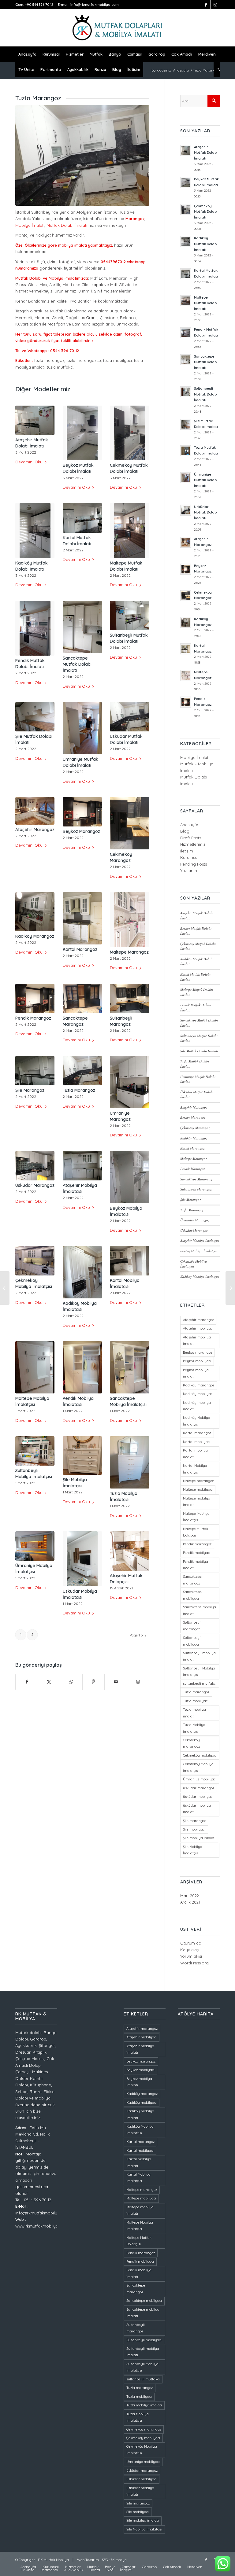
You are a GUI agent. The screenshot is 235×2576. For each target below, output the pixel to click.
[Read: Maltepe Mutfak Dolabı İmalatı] (186, 301)
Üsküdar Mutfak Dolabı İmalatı (206, 513)
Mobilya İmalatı (30, 225)
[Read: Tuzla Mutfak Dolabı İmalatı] (186, 451)
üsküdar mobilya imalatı (197, 1809)
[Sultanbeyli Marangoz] (129, 999)
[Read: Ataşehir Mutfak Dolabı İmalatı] (186, 150)
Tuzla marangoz (196, 1692)
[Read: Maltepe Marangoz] (186, 675)
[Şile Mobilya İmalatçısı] (82, 1455)
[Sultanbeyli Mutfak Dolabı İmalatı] (129, 616)
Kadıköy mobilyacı (198, 1394)
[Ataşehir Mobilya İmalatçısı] (82, 1166)
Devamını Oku (29, 462)
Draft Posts (191, 838)
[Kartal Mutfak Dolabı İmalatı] (82, 518)
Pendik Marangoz (33, 1018)
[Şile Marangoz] (35, 1071)
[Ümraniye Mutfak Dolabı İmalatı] (82, 728)
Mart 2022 (190, 1896)
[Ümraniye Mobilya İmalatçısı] (35, 1546)
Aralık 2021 (190, 1902)
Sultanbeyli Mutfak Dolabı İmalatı (206, 394)
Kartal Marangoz (80, 949)
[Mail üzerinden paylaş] (116, 1682)
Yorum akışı (191, 1956)
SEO (105, 2560)
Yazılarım (189, 870)
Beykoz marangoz (198, 1352)
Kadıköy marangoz (199, 1385)
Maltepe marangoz (198, 1481)
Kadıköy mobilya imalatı (197, 1406)
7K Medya (119, 2560)
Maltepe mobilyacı (198, 1489)
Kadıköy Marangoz (35, 936)
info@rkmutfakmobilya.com (95, 5)
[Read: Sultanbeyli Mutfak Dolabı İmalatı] (186, 392)
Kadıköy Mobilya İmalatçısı (200, 1277)
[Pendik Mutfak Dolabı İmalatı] (35, 628)
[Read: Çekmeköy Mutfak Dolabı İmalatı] (186, 209)
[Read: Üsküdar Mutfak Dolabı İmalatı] (186, 510)
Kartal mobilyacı (197, 1442)
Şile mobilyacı (194, 1829)
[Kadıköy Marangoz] (35, 912)
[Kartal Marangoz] (82, 918)
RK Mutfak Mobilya (53, 2560)
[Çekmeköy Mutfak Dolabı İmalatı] (129, 433)
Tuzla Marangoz (79, 1090)
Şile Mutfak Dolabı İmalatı (199, 1051)
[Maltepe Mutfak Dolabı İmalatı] (129, 531)
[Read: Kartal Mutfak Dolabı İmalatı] (186, 274)
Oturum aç (190, 1943)
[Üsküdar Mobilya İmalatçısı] (82, 1559)
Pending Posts (194, 864)
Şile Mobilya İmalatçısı (193, 1850)
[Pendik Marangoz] (35, 999)
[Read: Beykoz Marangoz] (186, 569)
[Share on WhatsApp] (71, 1682)
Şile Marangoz (30, 1090)
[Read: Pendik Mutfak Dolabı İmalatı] (186, 333)
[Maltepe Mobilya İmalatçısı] (35, 1367)
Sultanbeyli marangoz (192, 1626)
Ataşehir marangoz (199, 1320)
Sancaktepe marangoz (192, 1580)
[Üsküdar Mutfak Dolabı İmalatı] (129, 717)
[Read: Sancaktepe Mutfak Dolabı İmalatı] (186, 360)
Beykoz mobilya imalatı (196, 1373)
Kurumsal (189, 857)
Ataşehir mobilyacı (198, 1328)
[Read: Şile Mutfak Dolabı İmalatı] (186, 424)
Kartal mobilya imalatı (195, 1454)
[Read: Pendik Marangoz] (186, 702)
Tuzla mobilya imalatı (194, 1713)
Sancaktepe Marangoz (196, 1179)
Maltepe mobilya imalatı (197, 1501)
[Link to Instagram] (215, 5)
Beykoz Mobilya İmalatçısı (199, 1251)
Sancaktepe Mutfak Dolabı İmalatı (77, 664)
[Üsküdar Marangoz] (35, 1166)
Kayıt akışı (190, 1950)
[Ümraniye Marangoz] (129, 1082)
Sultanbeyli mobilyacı (192, 1641)
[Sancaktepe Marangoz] (82, 999)
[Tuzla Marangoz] (82, 1071)
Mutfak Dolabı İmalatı (67, 225)
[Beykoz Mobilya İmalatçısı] (129, 1177)
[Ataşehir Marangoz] (35, 811)
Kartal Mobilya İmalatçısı (195, 1469)
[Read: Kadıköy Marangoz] (186, 622)
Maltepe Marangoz (129, 952)
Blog (185, 831)
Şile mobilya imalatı (199, 1838)
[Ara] (217, 69)
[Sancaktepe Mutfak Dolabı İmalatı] (82, 627)
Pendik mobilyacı (197, 1553)
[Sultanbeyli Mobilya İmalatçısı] (35, 1451)
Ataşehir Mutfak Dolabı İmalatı (206, 153)
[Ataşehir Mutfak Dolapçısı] (129, 1551)
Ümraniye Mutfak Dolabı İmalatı (206, 480)
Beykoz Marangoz (81, 831)
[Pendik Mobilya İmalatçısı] (82, 1367)
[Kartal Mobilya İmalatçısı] (129, 1261)
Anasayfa (189, 825)
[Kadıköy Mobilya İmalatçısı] (82, 1272)
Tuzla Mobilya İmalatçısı (194, 1728)
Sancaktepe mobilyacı (192, 1595)
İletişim (187, 851)
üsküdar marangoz (199, 1788)
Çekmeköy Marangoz (195, 1128)
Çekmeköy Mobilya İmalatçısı (194, 1264)
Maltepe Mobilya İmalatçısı (196, 1517)
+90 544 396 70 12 (40, 5)
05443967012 (113, 262)
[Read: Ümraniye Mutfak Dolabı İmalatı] (186, 478)
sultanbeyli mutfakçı (200, 1684)
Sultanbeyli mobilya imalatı (199, 1656)
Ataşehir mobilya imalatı (197, 1340)
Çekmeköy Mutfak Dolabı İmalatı (206, 212)
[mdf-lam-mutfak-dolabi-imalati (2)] (82, 155)
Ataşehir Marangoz (35, 830)
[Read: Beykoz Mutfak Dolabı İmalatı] (186, 182)
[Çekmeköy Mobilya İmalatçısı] (35, 1261)
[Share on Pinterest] (94, 1682)
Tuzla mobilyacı (196, 1701)
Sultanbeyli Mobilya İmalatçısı (199, 1671)
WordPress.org (194, 1963)
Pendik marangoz (197, 1544)
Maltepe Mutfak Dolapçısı (196, 1532)
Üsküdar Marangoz (35, 1185)
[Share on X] (49, 1682)
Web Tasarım (88, 2560)
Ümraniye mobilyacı (200, 1779)
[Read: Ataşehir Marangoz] (186, 542)
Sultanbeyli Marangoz (196, 1189)
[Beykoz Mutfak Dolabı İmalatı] (82, 433)
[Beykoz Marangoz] (82, 812)
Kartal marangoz (197, 1433)
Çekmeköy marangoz (191, 1743)
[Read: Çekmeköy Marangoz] (186, 596)
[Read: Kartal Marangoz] (186, 649)
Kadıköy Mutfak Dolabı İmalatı (206, 244)
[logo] (117, 28)
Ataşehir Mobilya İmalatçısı (200, 1240)
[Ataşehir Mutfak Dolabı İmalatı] (35, 420)
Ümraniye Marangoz (195, 1220)
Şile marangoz (195, 1821)
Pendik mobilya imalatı (196, 1565)
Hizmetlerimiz (193, 844)
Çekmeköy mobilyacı (200, 1755)
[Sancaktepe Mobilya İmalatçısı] (129, 1367)
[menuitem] (27, 54)
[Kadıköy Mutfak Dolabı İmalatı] (35, 531)
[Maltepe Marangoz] (129, 920)
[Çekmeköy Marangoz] (129, 823)
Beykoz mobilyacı (197, 1361)
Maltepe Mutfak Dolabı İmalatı (206, 303)
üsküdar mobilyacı (198, 1797)
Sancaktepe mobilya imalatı (200, 1610)
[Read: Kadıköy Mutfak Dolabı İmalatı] (186, 241)
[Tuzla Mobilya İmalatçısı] (129, 1462)
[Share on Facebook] (27, 1682)
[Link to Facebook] (206, 5)
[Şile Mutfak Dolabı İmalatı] (35, 717)
